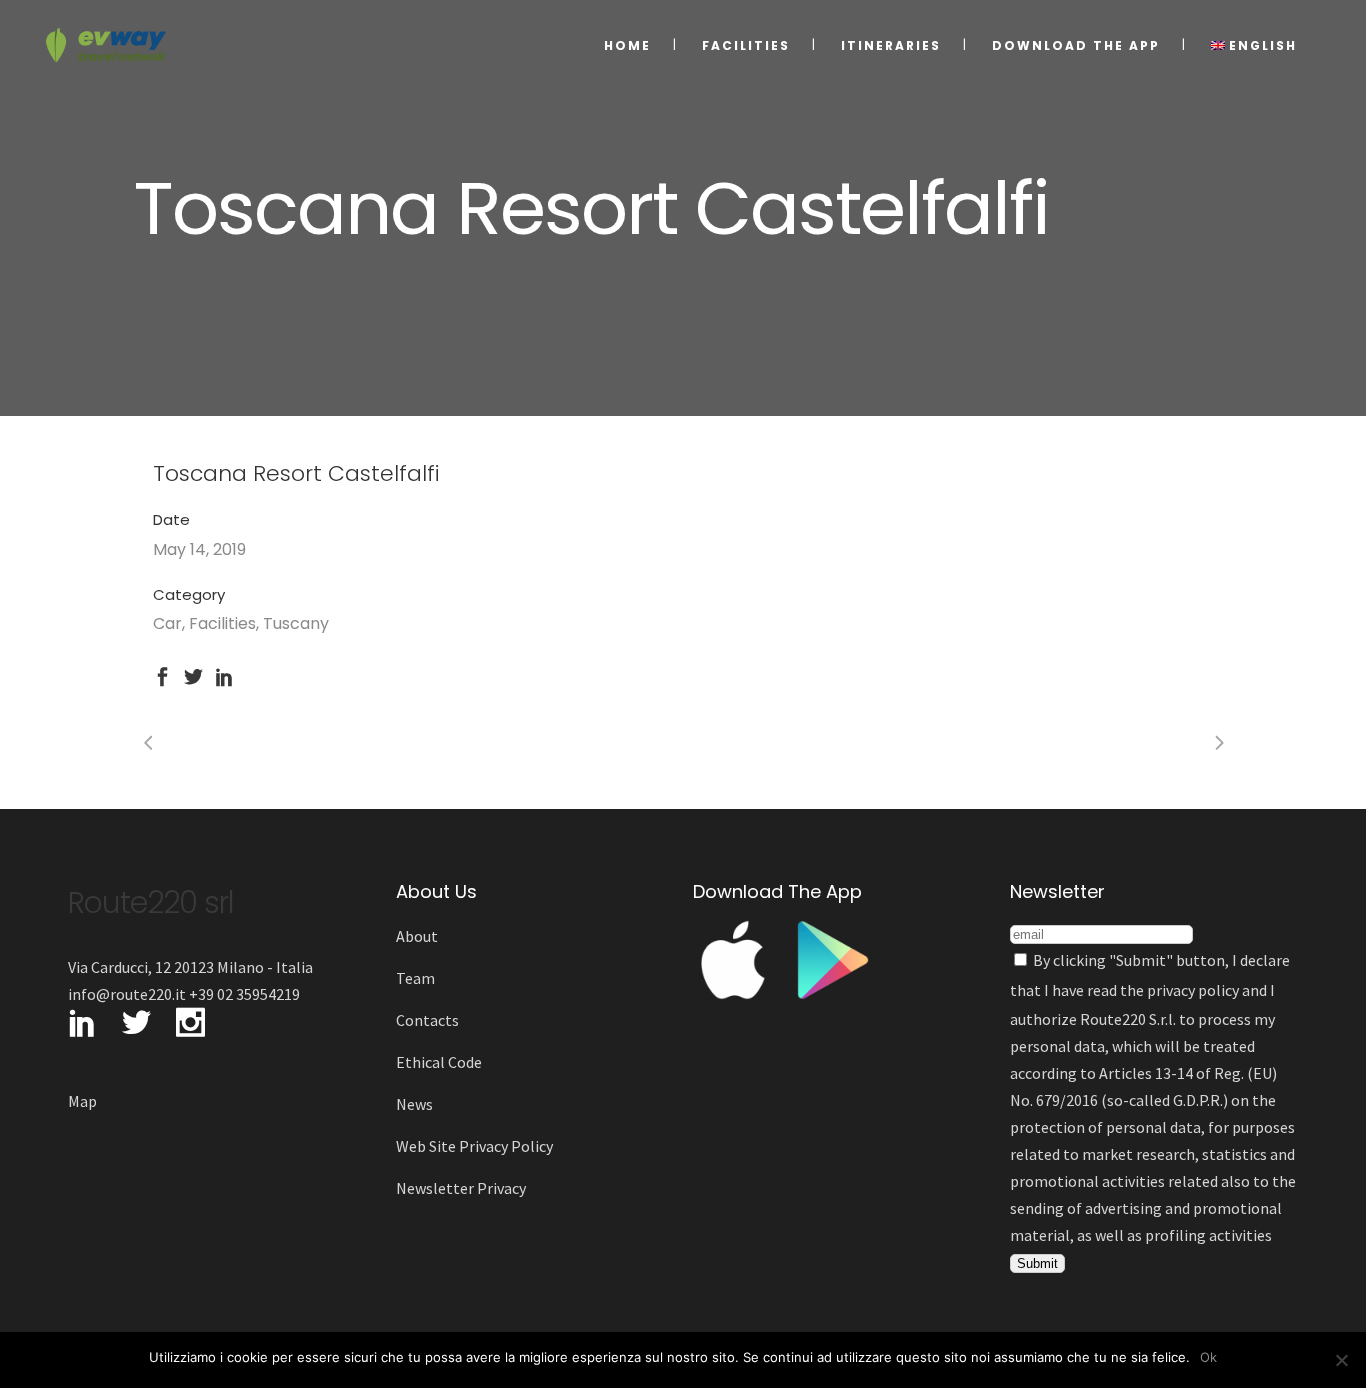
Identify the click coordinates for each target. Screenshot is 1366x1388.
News (414, 1104)
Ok (1208, 1357)
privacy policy (1193, 990)
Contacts (427, 1020)
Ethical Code (439, 1062)
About (417, 936)
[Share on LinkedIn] (224, 674)
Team (415, 978)
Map (82, 1101)
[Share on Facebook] (162, 674)
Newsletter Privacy (461, 1188)
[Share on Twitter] (193, 674)
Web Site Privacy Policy (474, 1146)
